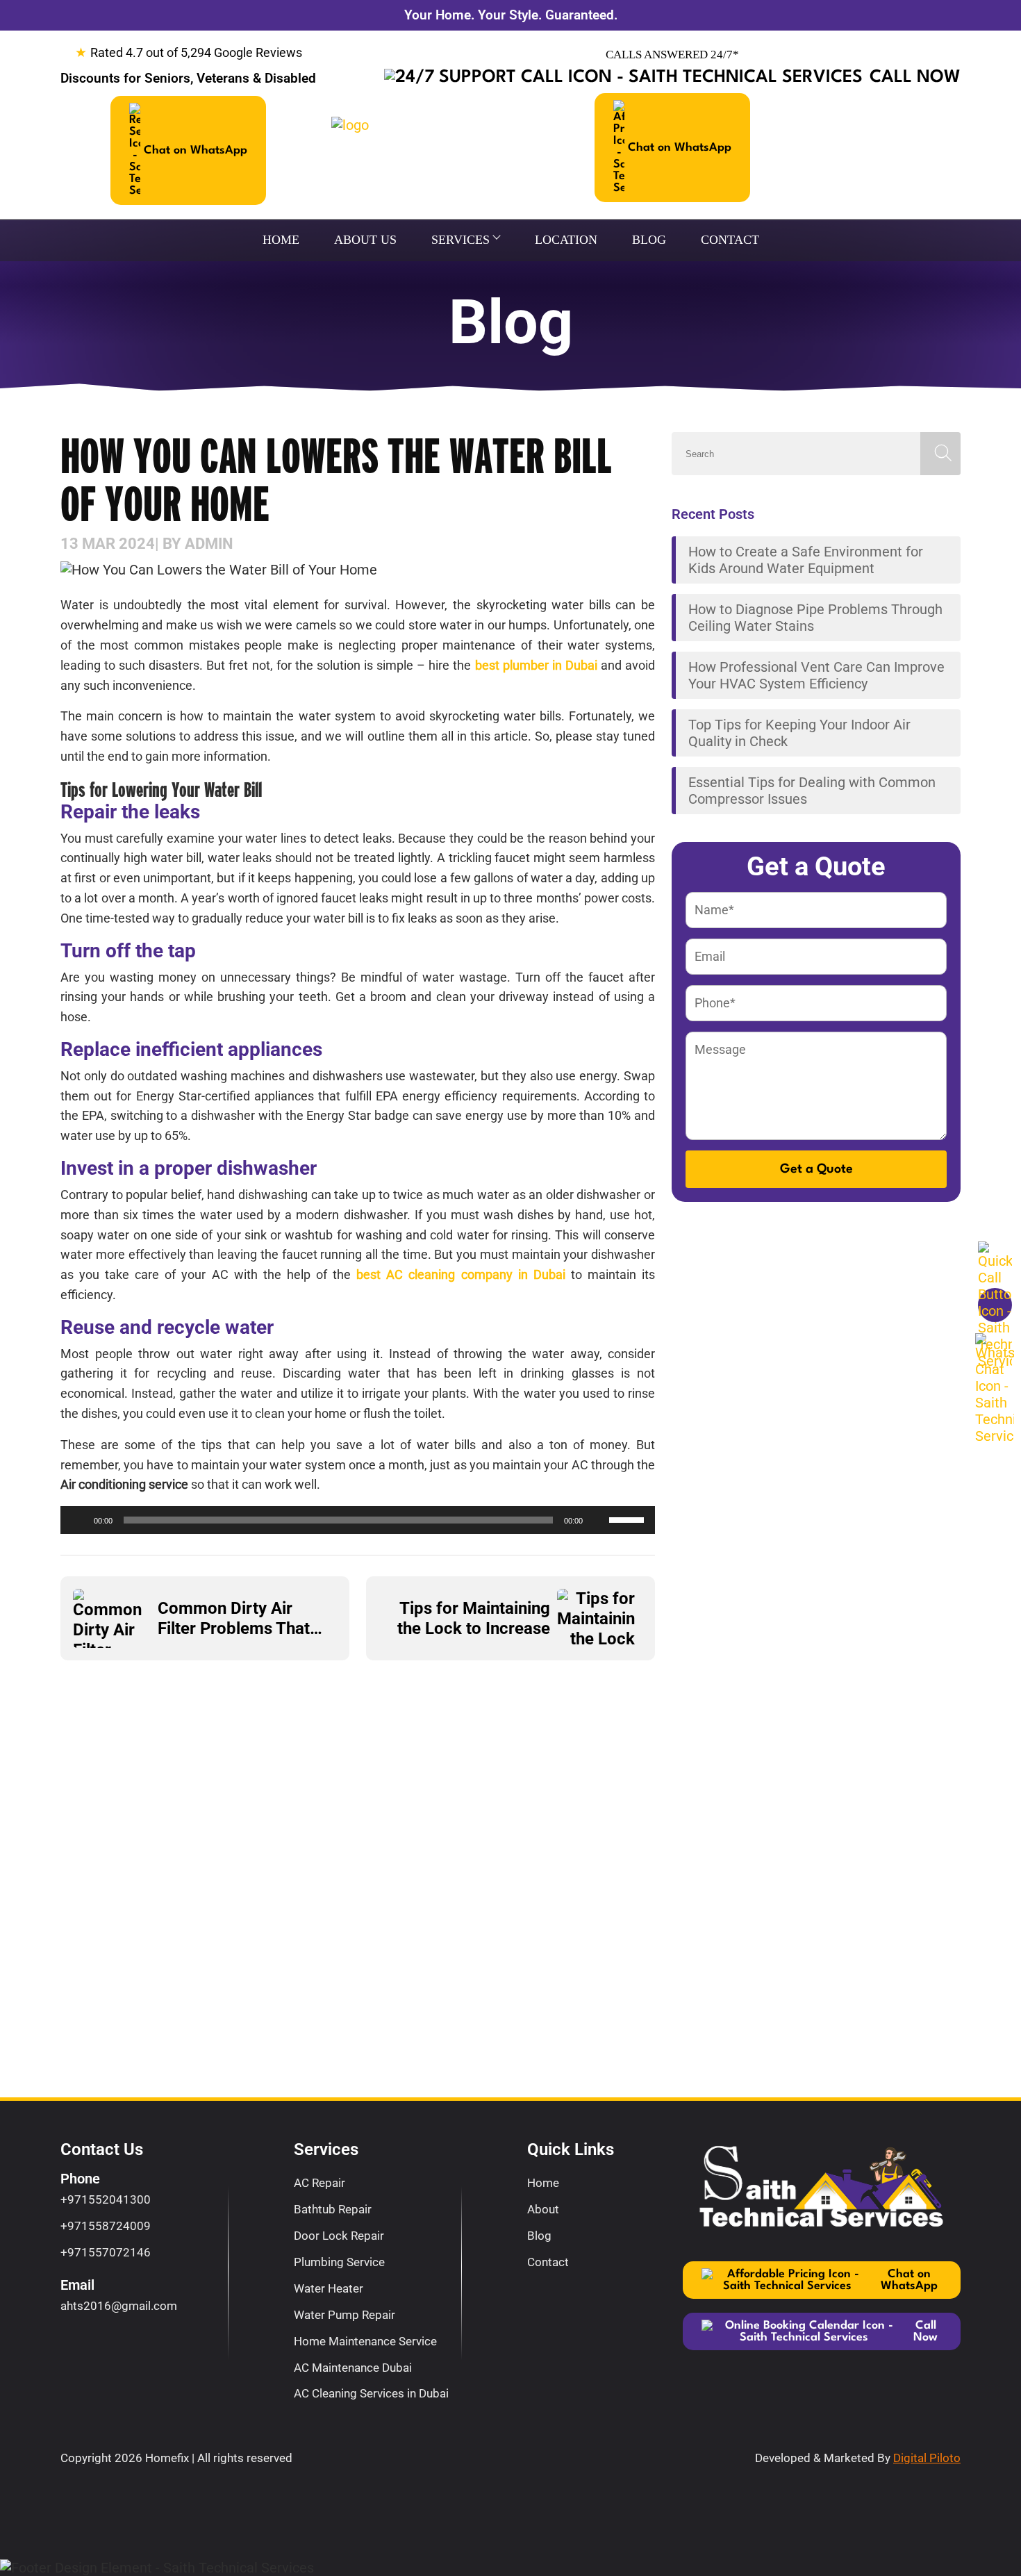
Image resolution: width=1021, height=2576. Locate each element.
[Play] (78, 1520)
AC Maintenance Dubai (353, 2368)
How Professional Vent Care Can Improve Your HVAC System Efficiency (816, 675)
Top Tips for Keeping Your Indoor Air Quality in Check (799, 733)
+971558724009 (106, 2226)
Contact (730, 240)
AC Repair (319, 2183)
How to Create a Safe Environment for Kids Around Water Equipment (806, 560)
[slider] (629, 1519)
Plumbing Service (339, 2262)
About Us (365, 240)
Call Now (915, 77)
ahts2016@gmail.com (119, 2306)
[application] (358, 1520)
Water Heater (329, 2288)
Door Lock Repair (339, 2236)
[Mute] (598, 1520)
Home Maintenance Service (365, 2341)
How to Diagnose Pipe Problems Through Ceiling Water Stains (815, 618)
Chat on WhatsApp (196, 150)
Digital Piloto (927, 2458)
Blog (649, 240)
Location (566, 240)
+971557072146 (106, 2252)
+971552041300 (106, 2199)
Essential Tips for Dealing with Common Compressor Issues (812, 791)
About (543, 2209)
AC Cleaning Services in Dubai (371, 2393)
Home (281, 240)
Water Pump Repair (345, 2315)
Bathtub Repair (333, 2209)
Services (460, 240)
